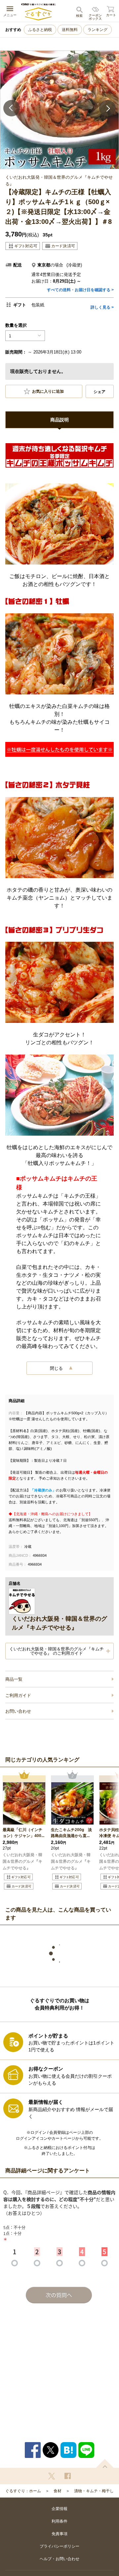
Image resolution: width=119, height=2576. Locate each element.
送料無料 (70, 30)
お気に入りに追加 (48, 392)
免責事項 (59, 2534)
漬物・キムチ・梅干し (94, 2491)
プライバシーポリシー (59, 2546)
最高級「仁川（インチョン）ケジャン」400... (23, 1833)
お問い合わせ (18, 1711)
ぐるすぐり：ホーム (23, 2491)
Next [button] (107, 108)
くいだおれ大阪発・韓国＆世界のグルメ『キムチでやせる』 (22, 1861)
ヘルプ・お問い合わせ (59, 2559)
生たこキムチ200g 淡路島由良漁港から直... (71, 1833)
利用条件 (59, 2521)
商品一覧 (14, 1679)
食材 (58, 2491)
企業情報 (59, 2509)
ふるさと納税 (40, 30)
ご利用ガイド (18, 1695)
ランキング (98, 30)
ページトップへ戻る (105, 2463)
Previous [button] (12, 108)
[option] (59, 110)
